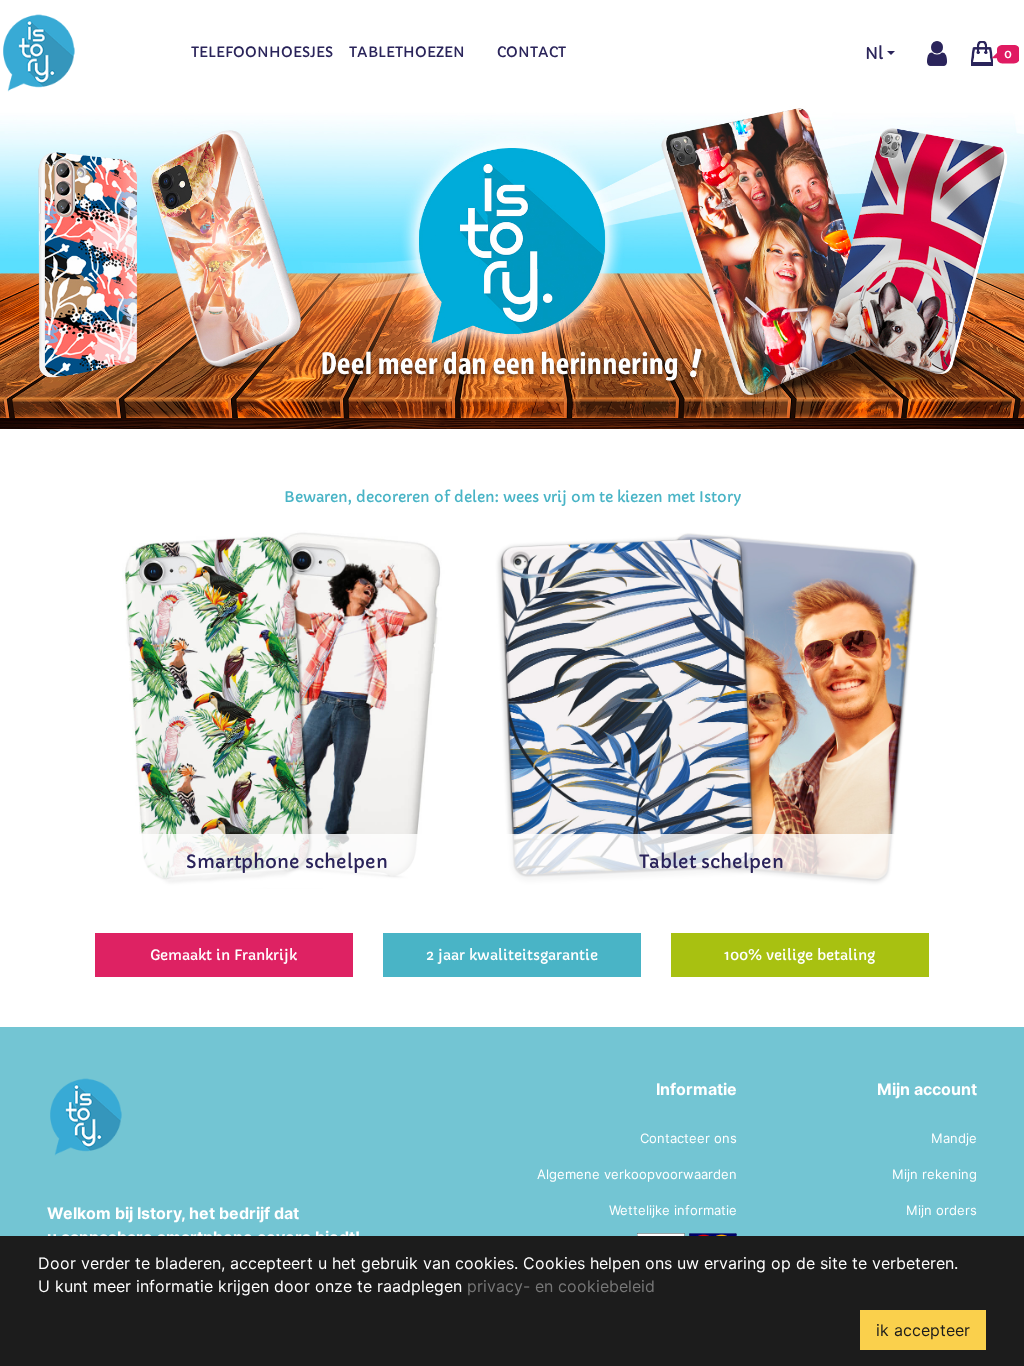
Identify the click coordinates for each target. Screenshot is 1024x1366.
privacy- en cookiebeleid (561, 1286)
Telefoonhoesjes (262, 52)
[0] (982, 52)
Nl (874, 53)
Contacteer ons (688, 1138)
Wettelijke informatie (673, 1210)
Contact (531, 52)
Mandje (954, 1138)
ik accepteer (923, 1330)
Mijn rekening (934, 1174)
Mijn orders (941, 1210)
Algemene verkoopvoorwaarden (637, 1174)
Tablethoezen (407, 52)
